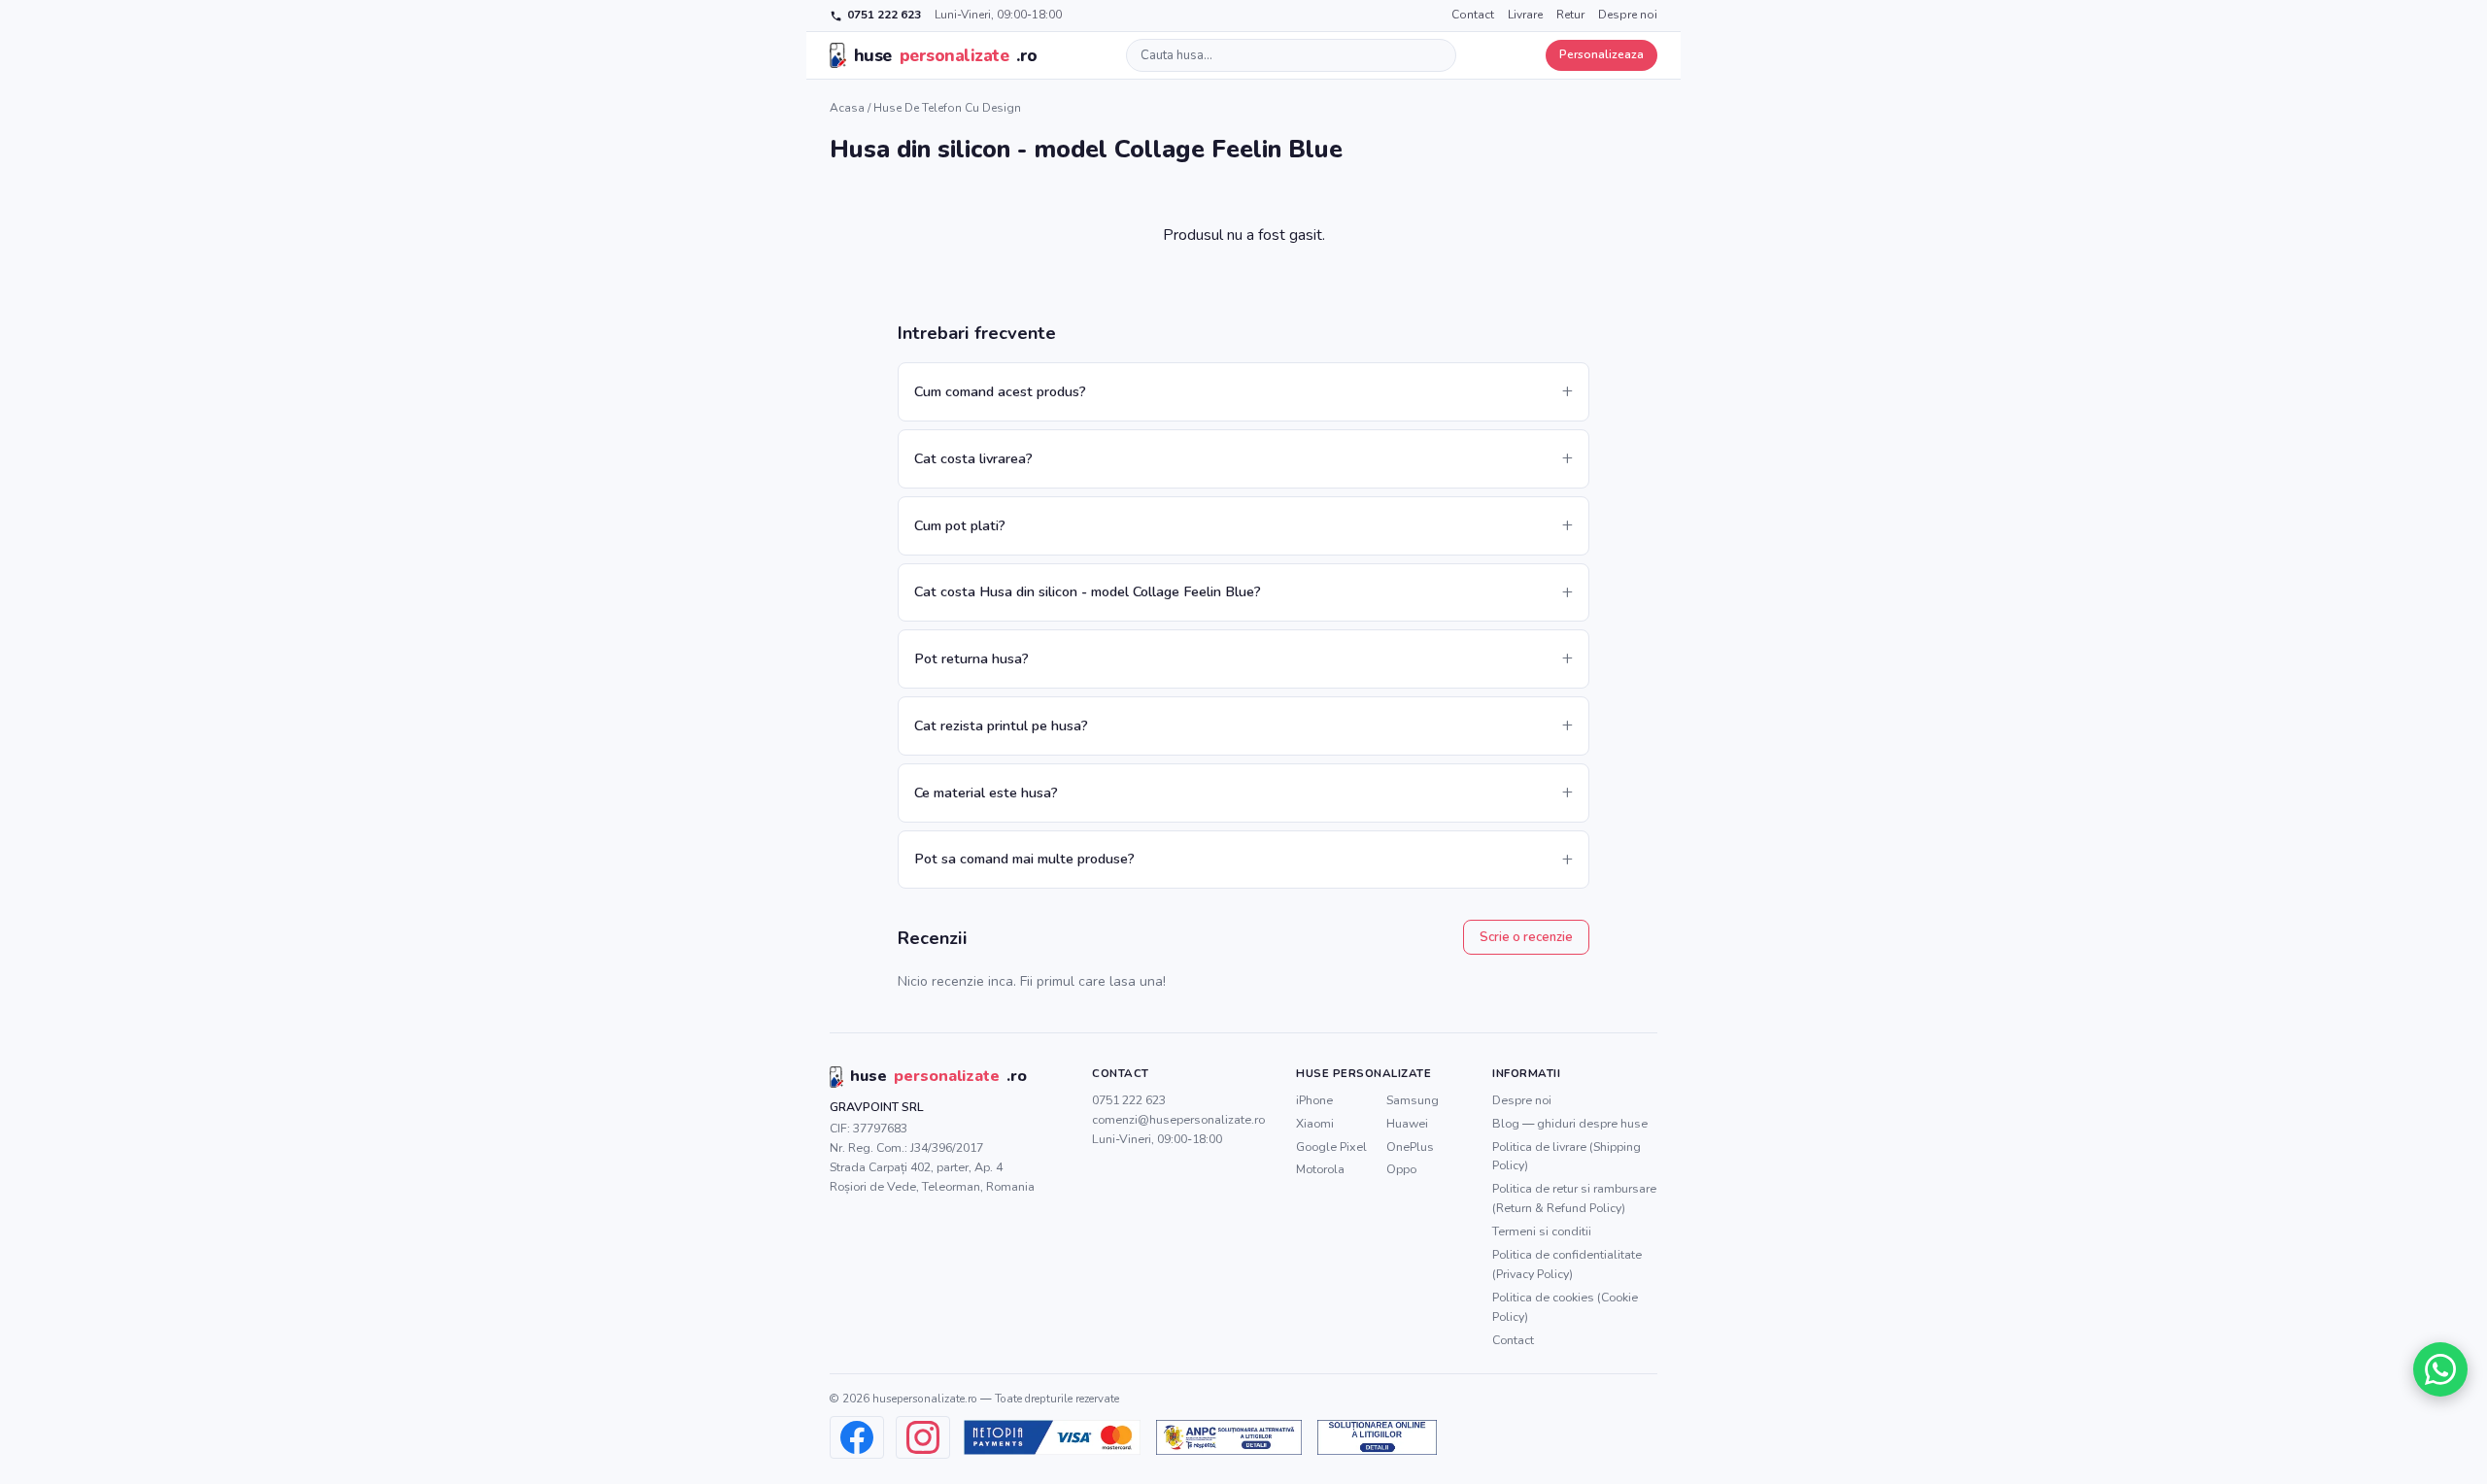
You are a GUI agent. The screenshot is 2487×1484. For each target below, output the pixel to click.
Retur (1570, 15)
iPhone (1314, 1100)
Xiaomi (1315, 1123)
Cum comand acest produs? (1000, 391)
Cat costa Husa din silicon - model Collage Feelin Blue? (1088, 591)
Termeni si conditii (1542, 1231)
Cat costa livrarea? (973, 458)
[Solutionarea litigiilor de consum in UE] (1377, 1437)
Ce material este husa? (986, 793)
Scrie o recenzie (1526, 937)
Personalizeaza (1601, 54)
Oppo (1401, 1169)
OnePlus (1410, 1147)
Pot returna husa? (971, 658)
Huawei (1407, 1123)
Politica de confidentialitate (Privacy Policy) (1567, 1264)
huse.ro (946, 55)
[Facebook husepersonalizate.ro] (857, 1437)
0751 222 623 (884, 15)
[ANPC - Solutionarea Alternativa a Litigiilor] (1229, 1437)
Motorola (1320, 1169)
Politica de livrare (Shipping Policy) (1567, 1156)
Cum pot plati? (960, 525)
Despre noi (1628, 15)
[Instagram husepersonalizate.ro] (923, 1437)
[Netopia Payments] (1052, 1437)
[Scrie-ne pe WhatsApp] (2440, 1369)
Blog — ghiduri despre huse (1570, 1123)
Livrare (1525, 15)
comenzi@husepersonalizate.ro (1178, 1119)
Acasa (847, 108)
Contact (1473, 15)
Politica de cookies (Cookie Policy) (1565, 1307)
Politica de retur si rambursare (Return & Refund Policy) (1574, 1198)
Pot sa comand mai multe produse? (1024, 859)
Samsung (1413, 1100)
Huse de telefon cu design (947, 108)
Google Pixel (1331, 1147)
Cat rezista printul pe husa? (1001, 725)
